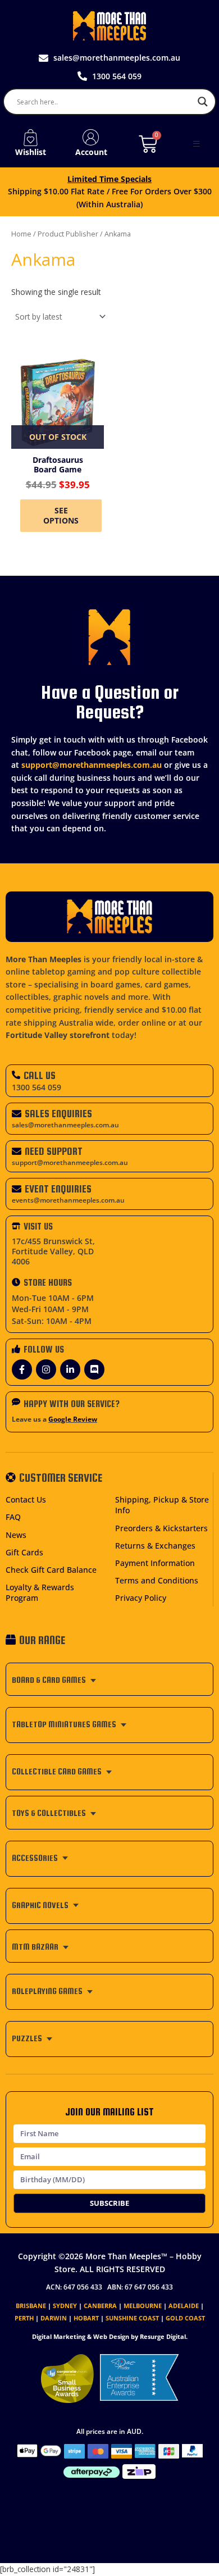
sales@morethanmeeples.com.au (65, 1125)
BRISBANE (31, 2306)
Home (21, 234)
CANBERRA (100, 2306)
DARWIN (54, 2318)
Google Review (73, 1419)
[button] (197, 144)
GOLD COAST (185, 2318)
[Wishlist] (30, 138)
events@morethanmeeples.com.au (68, 1200)
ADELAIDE (184, 2306)
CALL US (40, 1075)
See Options (61, 515)
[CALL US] (16, 1075)
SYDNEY (65, 2306)
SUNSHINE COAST (132, 2318)
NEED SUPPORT (54, 1151)
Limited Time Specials (109, 179)
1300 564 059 (36, 1087)
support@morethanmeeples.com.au (92, 765)
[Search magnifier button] (203, 102)
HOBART (86, 2318)
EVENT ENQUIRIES (58, 1189)
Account (91, 152)
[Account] (91, 138)
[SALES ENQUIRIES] (17, 1114)
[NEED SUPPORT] (17, 1151)
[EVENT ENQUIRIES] (17, 1189)
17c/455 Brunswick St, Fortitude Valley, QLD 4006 (53, 1251)
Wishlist (31, 152)
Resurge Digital (163, 2336)
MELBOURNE (143, 2306)
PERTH (24, 2318)
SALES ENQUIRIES (58, 1114)
